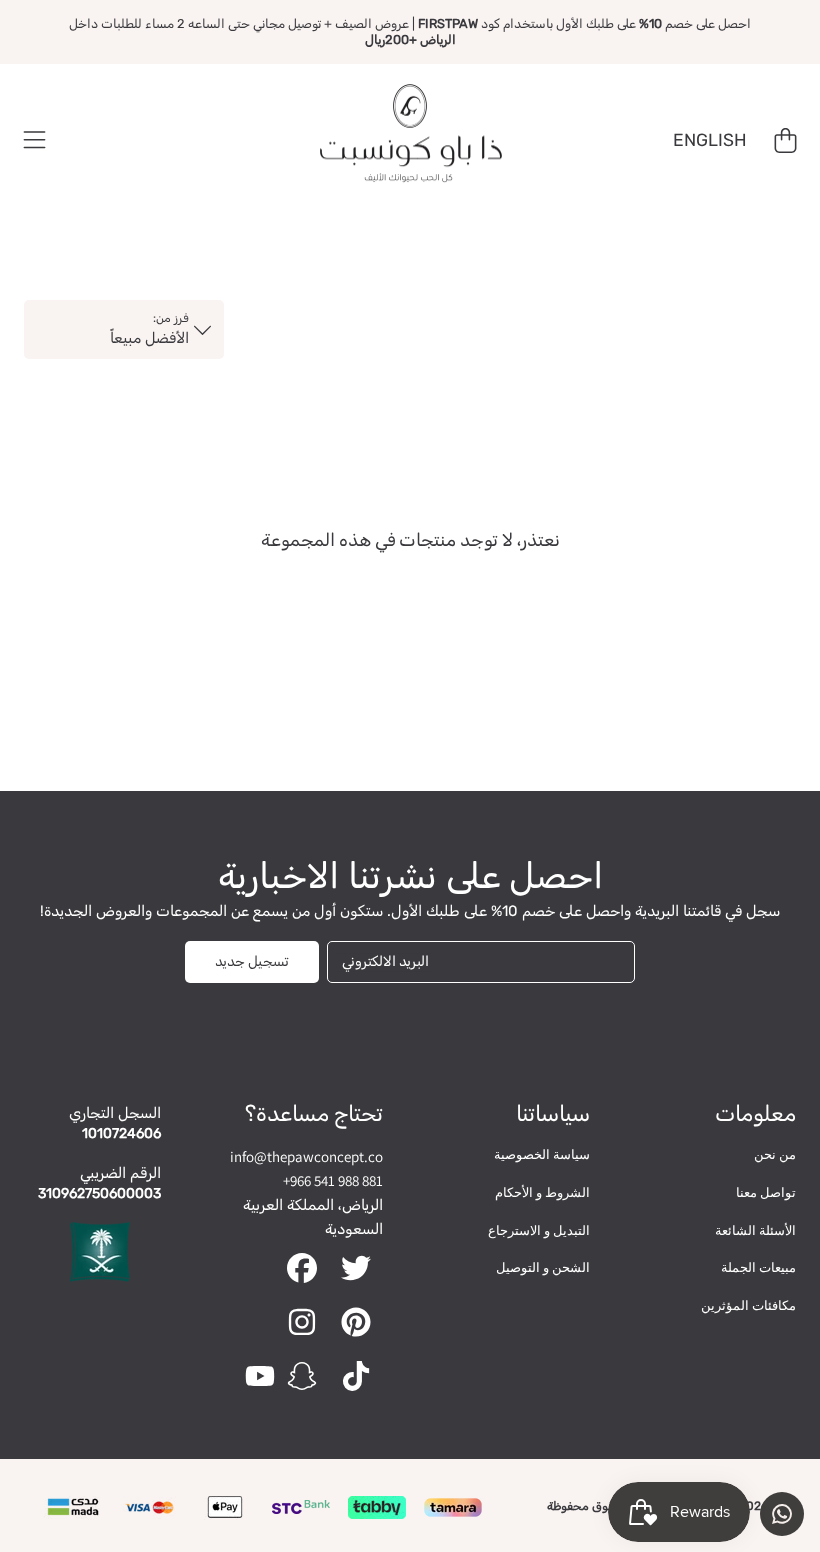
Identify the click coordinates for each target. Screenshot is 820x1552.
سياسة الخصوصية (542, 1154)
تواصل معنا (766, 1192)
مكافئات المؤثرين (748, 1305)
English (710, 140)
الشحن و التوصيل (543, 1267)
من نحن (775, 1154)
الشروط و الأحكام (542, 1192)
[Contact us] (782, 1514)
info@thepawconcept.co (306, 1156)
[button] (35, 141)
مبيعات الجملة (758, 1267)
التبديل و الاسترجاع (539, 1230)
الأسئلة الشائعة (755, 1230)
